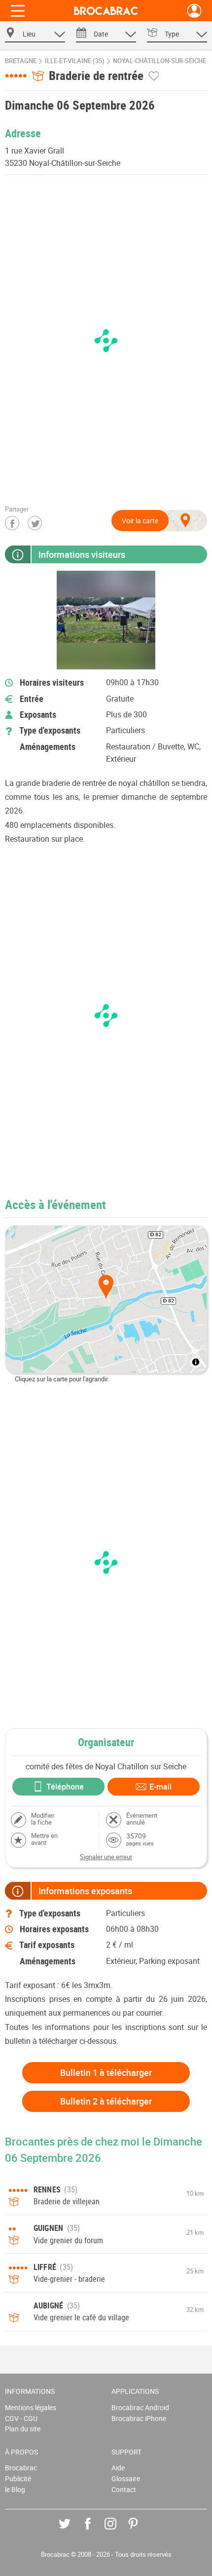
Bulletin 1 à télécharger (106, 2072)
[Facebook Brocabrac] (95, 2531)
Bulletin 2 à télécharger (106, 2101)
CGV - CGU (21, 2418)
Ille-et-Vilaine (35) (75, 61)
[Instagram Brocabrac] (118, 2531)
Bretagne (21, 61)
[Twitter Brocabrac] (72, 2531)
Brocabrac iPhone (139, 2418)
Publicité (18, 2478)
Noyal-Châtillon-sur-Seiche (159, 61)
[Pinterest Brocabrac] (140, 2531)
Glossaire (126, 2478)
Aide (118, 2468)
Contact (124, 2489)
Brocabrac (21, 2468)
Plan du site (23, 2429)
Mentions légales (31, 2407)
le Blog (15, 2489)
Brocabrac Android (140, 2407)
